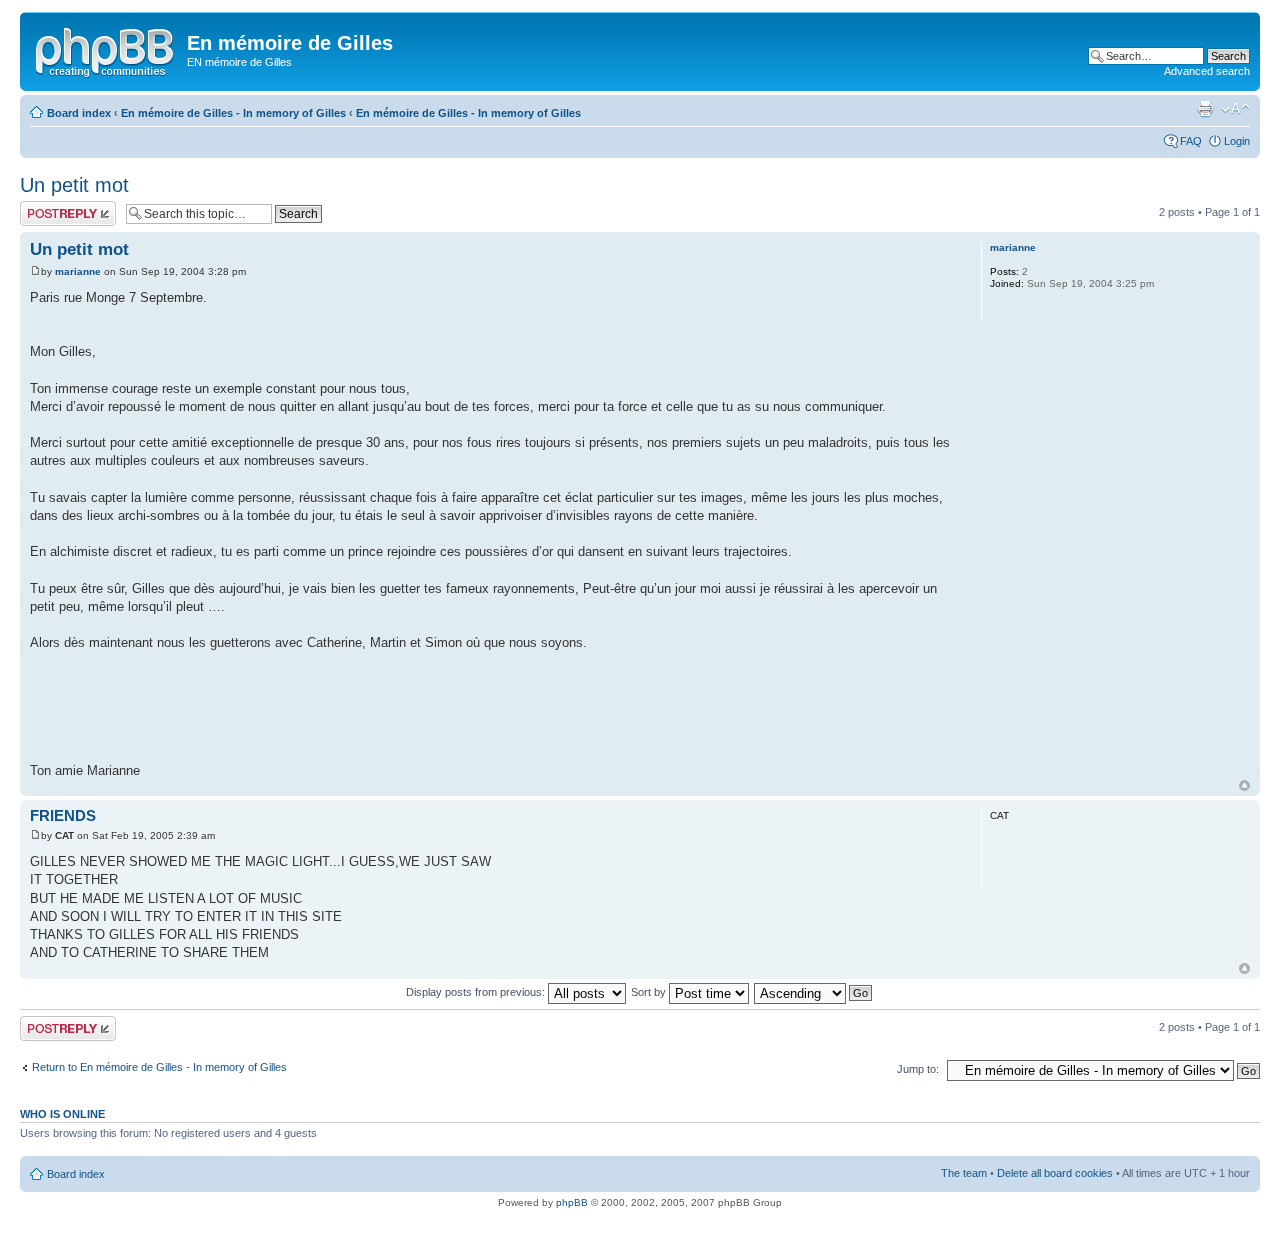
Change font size (1235, 109)
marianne (78, 271)
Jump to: (918, 1069)
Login (1237, 141)
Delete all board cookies (1055, 1173)
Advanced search (1207, 71)
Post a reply (49, 207)
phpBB (572, 1202)
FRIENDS (63, 815)
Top (1244, 785)
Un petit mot (74, 185)
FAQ (1191, 141)
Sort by (650, 992)
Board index (79, 113)
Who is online (62, 1114)
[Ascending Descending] (814, 992)
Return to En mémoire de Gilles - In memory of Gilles (159, 1067)
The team (964, 1173)
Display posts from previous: (477, 992)
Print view (1205, 109)
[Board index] (106, 49)
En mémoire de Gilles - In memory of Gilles (233, 113)
